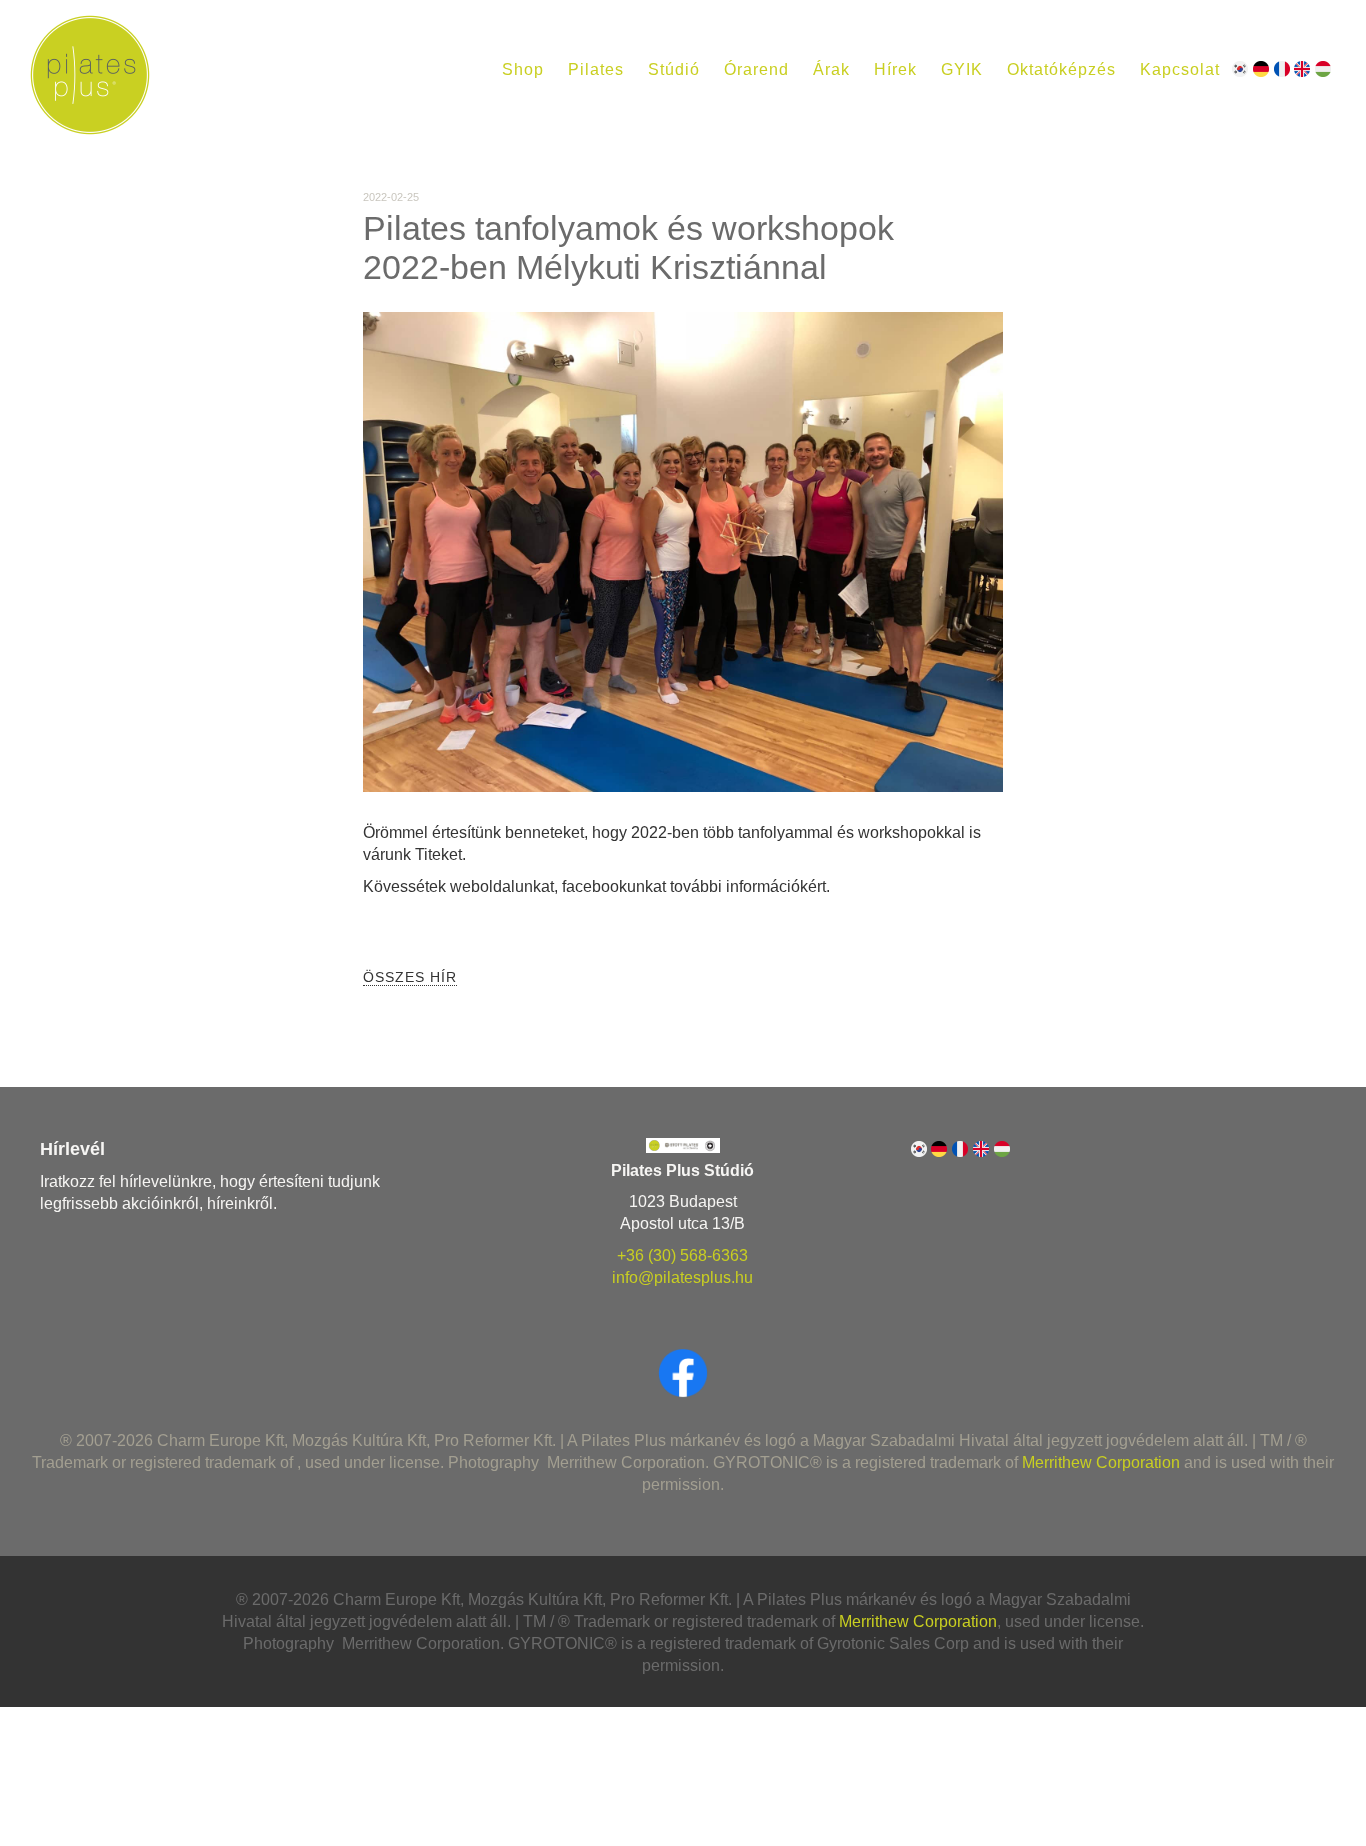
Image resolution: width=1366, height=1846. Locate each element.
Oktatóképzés (1061, 69)
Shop (523, 69)
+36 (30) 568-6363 (682, 1255)
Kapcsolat (1180, 69)
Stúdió (674, 69)
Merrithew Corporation (1101, 1462)
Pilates (596, 69)
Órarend (756, 69)
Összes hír (410, 977)
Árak (831, 69)
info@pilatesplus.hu (682, 1277)
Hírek (895, 69)
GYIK (962, 69)
